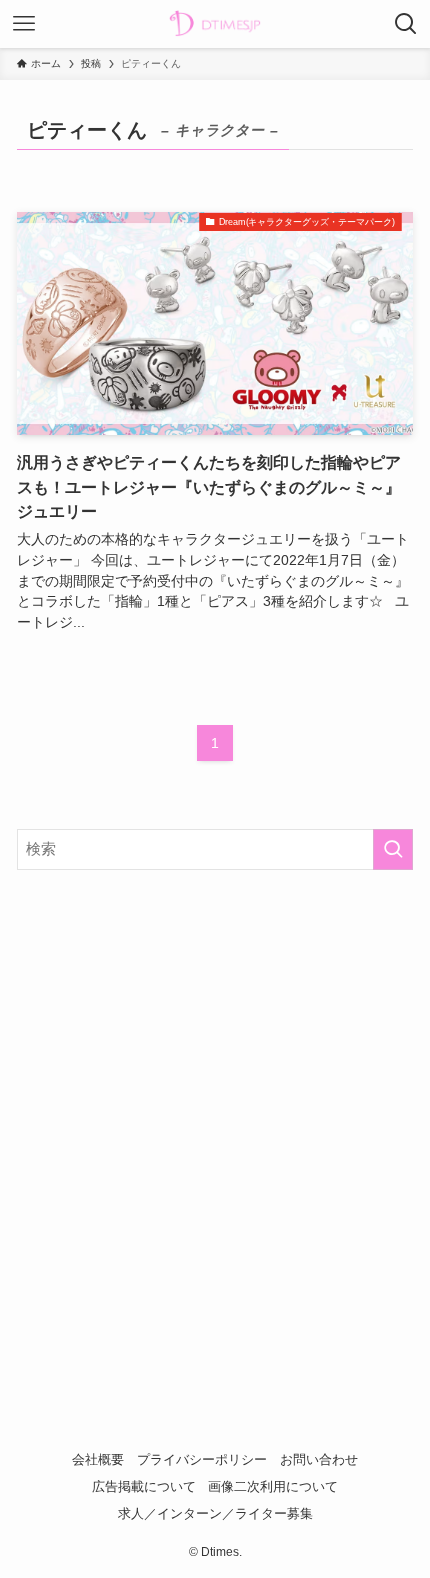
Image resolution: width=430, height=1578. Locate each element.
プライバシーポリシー (202, 1459)
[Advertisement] (215, 1116)
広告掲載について (144, 1486)
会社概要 (98, 1459)
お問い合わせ (319, 1459)
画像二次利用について (273, 1486)
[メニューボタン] (24, 24)
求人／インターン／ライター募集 (215, 1513)
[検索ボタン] (406, 24)
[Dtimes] (215, 24)
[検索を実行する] (393, 849)
